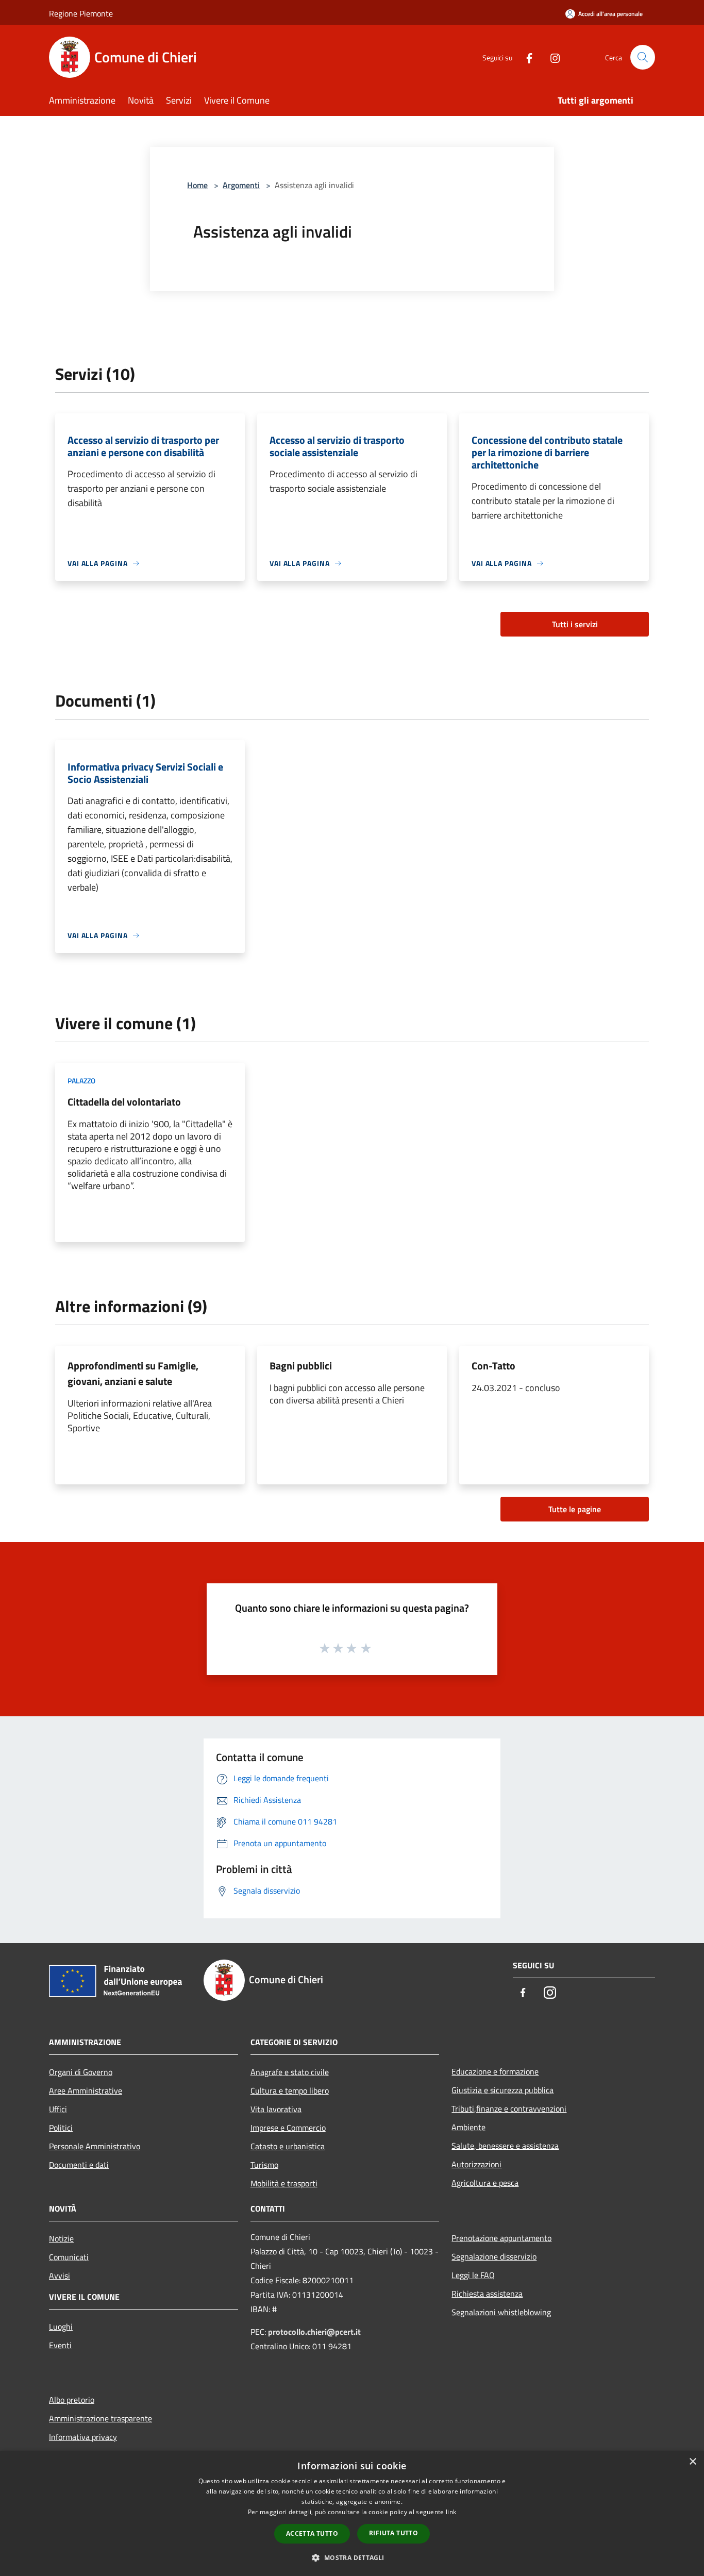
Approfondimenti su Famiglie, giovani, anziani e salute (133, 1373)
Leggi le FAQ (473, 2275)
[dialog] (352, 2513)
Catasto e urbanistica (288, 2146)
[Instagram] (551, 57)
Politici (61, 2128)
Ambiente (468, 2127)
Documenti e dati (79, 2165)
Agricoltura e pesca (485, 2183)
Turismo (264, 2165)
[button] (352, 2557)
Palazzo (81, 1081)
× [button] (692, 2462)
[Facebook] (525, 57)
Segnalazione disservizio (494, 2256)
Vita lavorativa (276, 2109)
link (451, 2512)
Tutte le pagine (575, 1509)
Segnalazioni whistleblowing (501, 2312)
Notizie (61, 2238)
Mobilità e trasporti (284, 2183)
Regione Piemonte (81, 13)
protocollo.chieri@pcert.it (314, 2332)
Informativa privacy (83, 2437)
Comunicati (69, 2257)
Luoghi (61, 2327)
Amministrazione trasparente (100, 2418)
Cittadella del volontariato (124, 1102)
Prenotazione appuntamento (501, 2238)
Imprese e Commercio (288, 2128)
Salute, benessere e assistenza (505, 2146)
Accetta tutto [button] (312, 2533)
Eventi (60, 2345)
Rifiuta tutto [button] (393, 2533)
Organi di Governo (81, 2072)
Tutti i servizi (575, 624)
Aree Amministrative (86, 2090)
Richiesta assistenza (487, 2294)
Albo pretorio (72, 2400)
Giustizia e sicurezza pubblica (502, 2090)
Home (197, 185)
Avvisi (60, 2276)
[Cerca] (643, 57)
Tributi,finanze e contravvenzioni (509, 2109)
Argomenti (241, 185)
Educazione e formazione (495, 2071)
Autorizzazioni (476, 2164)
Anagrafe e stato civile (290, 2072)
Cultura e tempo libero (290, 2090)
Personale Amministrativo (95, 2146)
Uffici (58, 2109)
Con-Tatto (493, 1366)
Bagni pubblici (301, 1366)
